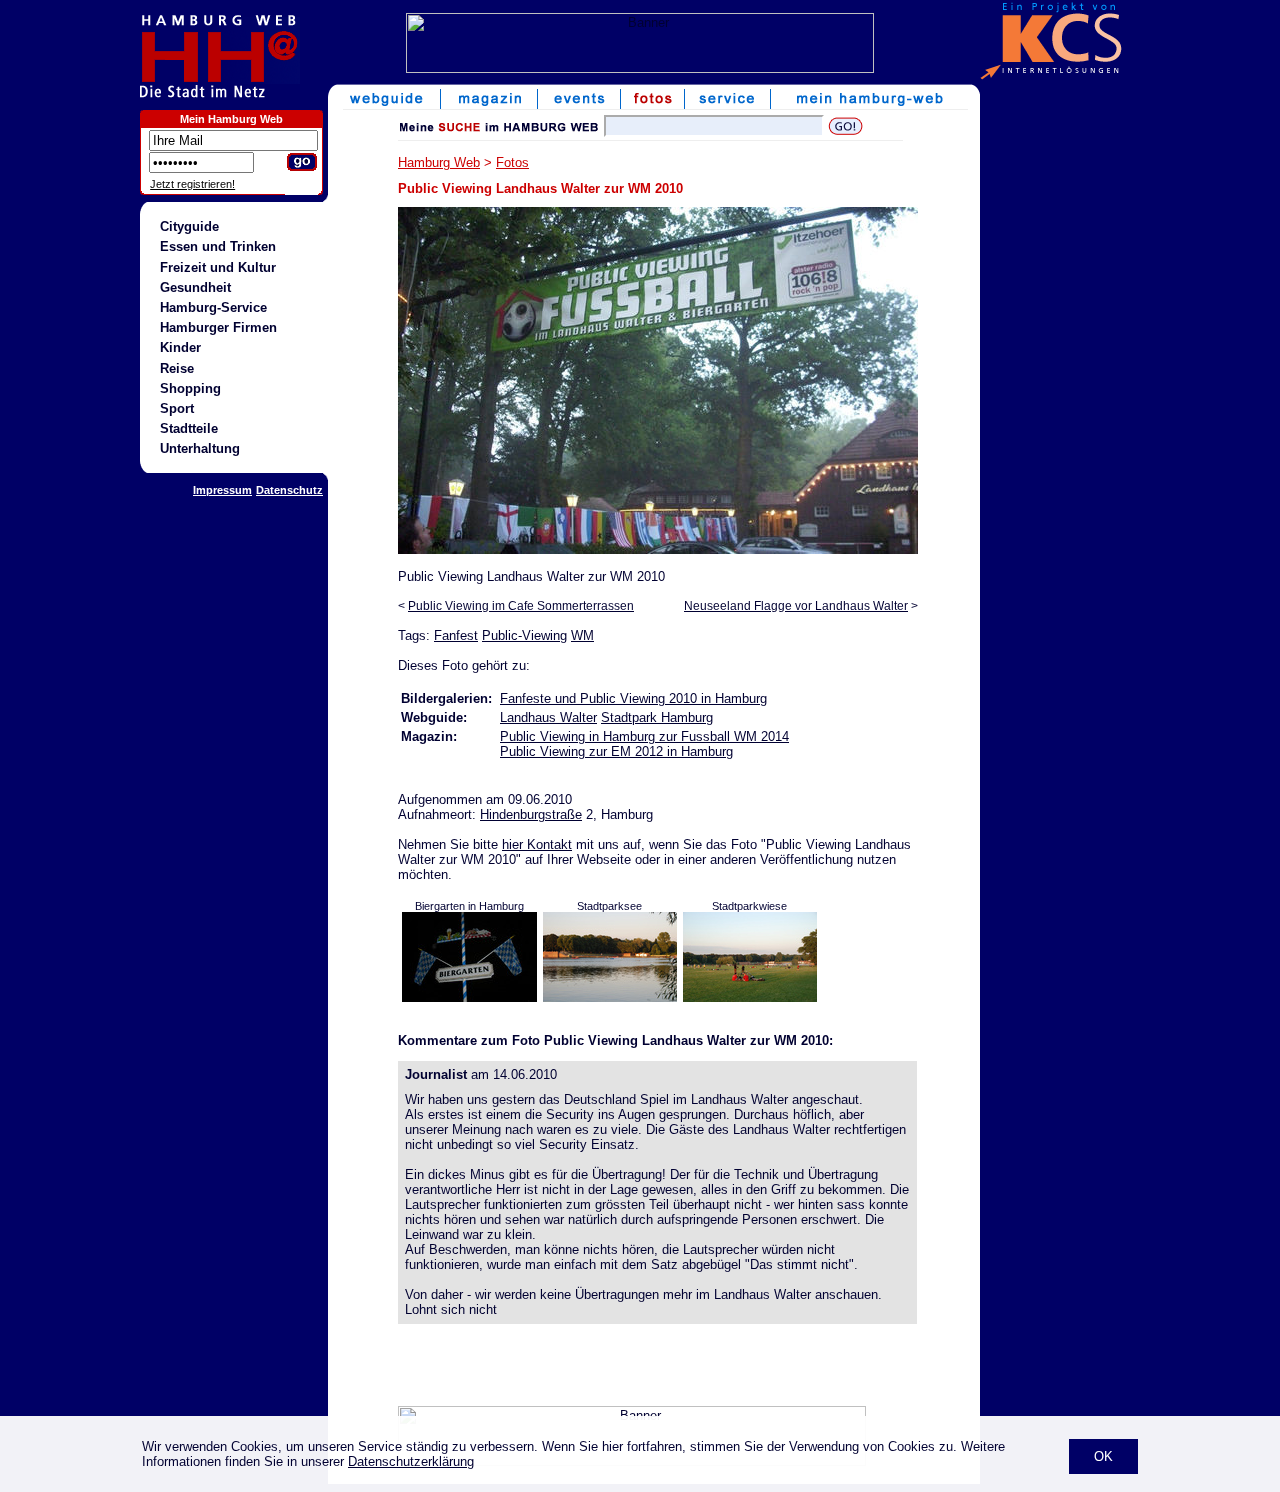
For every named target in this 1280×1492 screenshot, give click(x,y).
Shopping (190, 388)
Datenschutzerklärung (411, 1461)
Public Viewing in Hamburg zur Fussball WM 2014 (644, 736)
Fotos (512, 162)
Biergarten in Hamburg (469, 906)
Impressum (222, 490)
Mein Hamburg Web (231, 119)
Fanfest (456, 635)
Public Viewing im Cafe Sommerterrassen (521, 606)
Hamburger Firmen (218, 327)
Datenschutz (289, 490)
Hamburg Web (439, 162)
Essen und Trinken (218, 246)
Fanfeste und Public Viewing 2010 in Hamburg (633, 698)
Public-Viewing (524, 635)
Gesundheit (195, 287)
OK (1103, 1456)
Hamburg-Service (213, 307)
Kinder (180, 347)
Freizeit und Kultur (218, 267)
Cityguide (189, 226)
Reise (177, 368)
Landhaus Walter (548, 717)
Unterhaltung (200, 448)
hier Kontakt (537, 844)
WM (582, 635)
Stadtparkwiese (749, 906)
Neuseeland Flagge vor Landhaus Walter (796, 606)
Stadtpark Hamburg (657, 717)
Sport (177, 408)
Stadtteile (189, 428)
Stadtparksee (609, 906)
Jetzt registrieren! (192, 184)
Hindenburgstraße (531, 814)
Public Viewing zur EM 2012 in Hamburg (616, 751)
